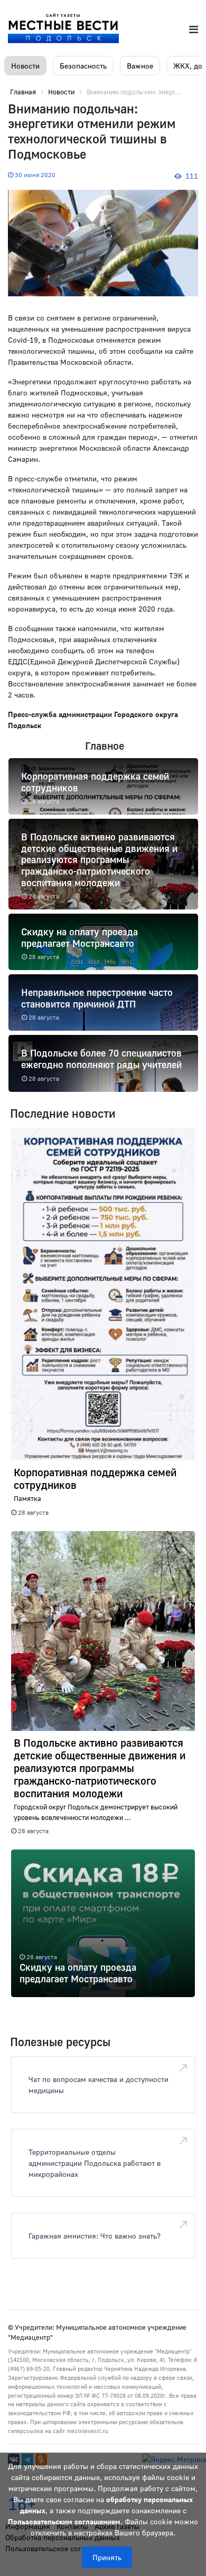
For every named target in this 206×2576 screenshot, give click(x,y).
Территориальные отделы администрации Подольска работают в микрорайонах (95, 2163)
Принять (107, 2557)
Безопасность (83, 66)
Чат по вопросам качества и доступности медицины (99, 2085)
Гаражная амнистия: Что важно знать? (95, 2236)
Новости (25, 66)
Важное (140, 66)
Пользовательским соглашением (64, 2521)
